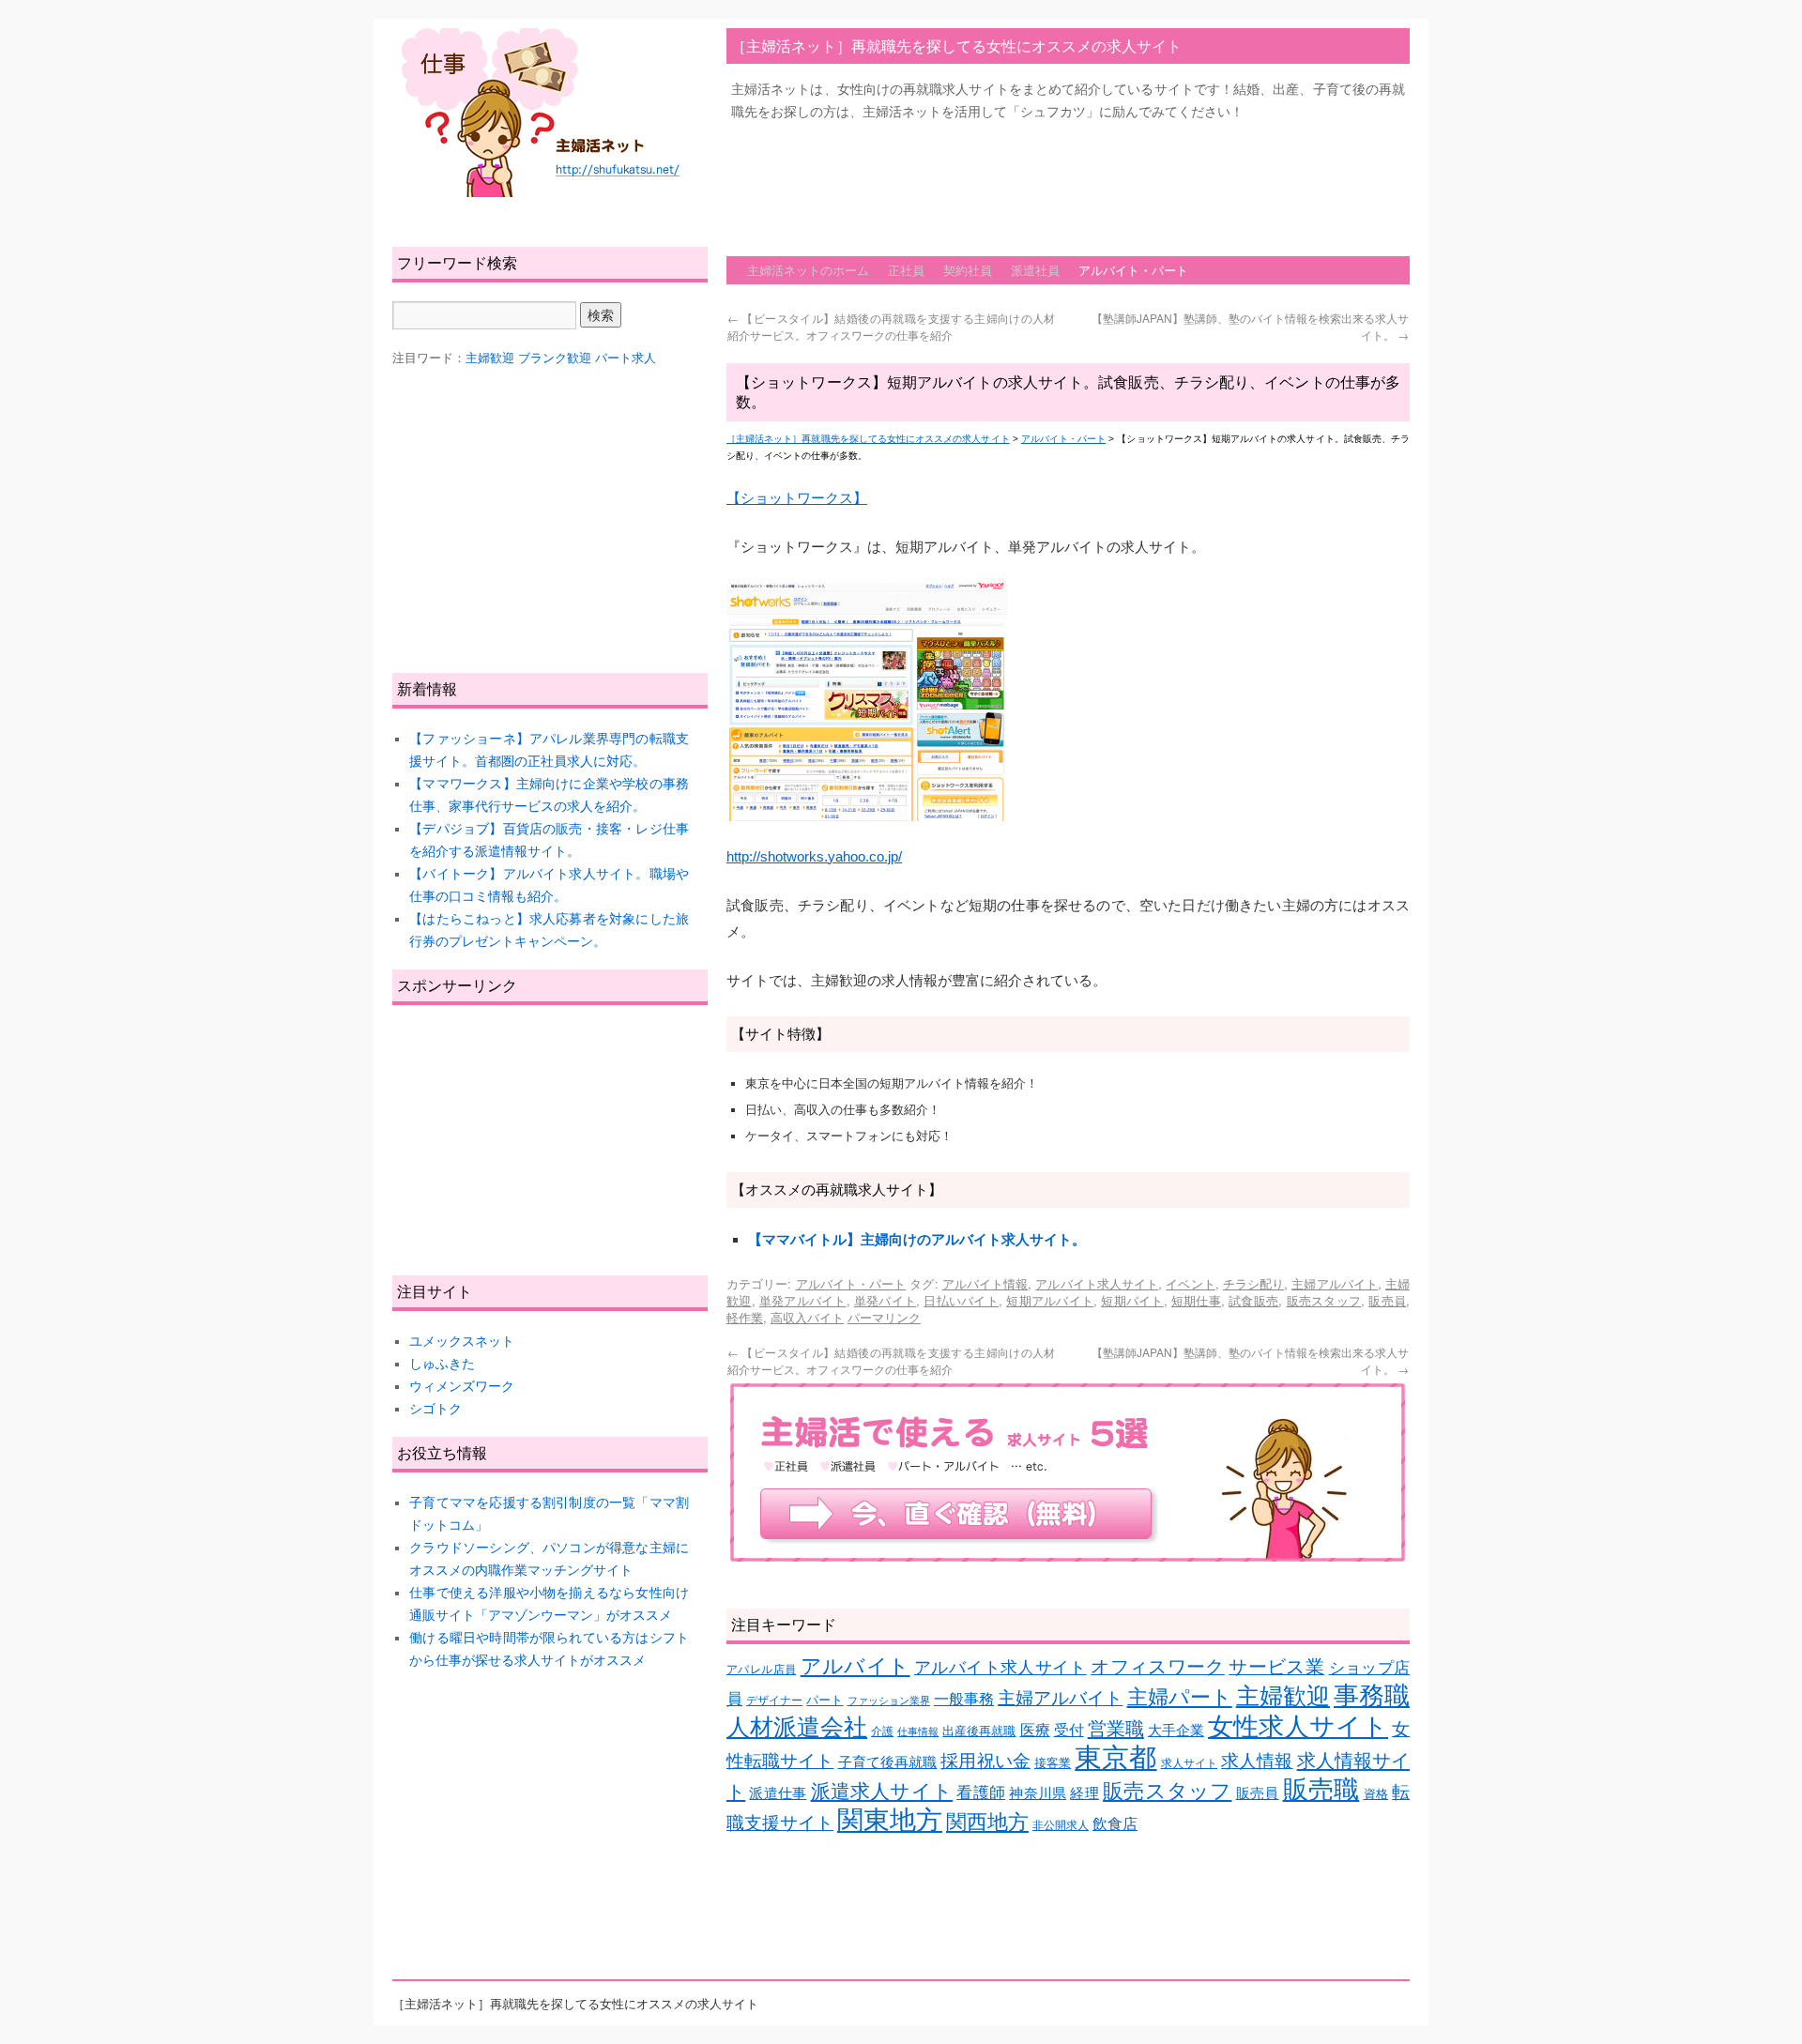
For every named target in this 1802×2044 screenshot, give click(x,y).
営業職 (1116, 1728)
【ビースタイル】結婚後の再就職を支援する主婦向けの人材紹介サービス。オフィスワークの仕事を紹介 (891, 326)
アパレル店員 (761, 1669)
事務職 (1372, 1696)
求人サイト (1189, 1763)
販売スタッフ (1324, 1300)
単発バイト (885, 1300)
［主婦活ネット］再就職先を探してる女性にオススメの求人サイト (956, 46)
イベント (1190, 1283)
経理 (1084, 1793)
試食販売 (1253, 1300)
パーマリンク (884, 1317)
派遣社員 (1035, 270)
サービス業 (1276, 1667)
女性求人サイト (1298, 1727)
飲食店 (1115, 1824)
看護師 (981, 1793)
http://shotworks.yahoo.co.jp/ (814, 856)
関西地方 (987, 1822)
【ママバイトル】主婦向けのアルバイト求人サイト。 (917, 1239)
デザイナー (774, 1700)
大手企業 (1176, 1731)
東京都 (1115, 1757)
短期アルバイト (1050, 1300)
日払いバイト (961, 1300)
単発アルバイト (803, 1300)
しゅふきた (442, 1364)
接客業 (1053, 1763)
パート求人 (626, 358)
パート (825, 1700)
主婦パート (1180, 1697)
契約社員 (968, 270)
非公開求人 (1061, 1825)
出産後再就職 (979, 1731)
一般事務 (964, 1699)
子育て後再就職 (888, 1762)
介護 (882, 1731)
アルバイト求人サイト (1097, 1283)
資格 (1376, 1794)
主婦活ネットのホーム (808, 270)
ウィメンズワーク (462, 1386)
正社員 (906, 270)
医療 (1035, 1730)
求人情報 (1257, 1761)
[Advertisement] (1068, 179)
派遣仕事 (778, 1793)
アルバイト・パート (1133, 270)
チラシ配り (1253, 1283)
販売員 (1387, 1300)
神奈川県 (1038, 1793)
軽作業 (745, 1317)
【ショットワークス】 (797, 498)
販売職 (1321, 1789)
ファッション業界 (889, 1701)
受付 (1069, 1730)
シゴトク (435, 1409)
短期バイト (1132, 1300)
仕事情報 (918, 1731)
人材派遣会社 (797, 1727)
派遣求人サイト (882, 1792)
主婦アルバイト (1335, 1283)
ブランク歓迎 (555, 358)
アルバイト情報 (985, 1283)
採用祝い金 (985, 1761)
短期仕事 (1196, 1300)
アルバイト (855, 1666)
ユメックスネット (462, 1341)
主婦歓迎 (1283, 1696)
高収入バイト (807, 1317)
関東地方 (890, 1820)
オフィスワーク (1158, 1667)
